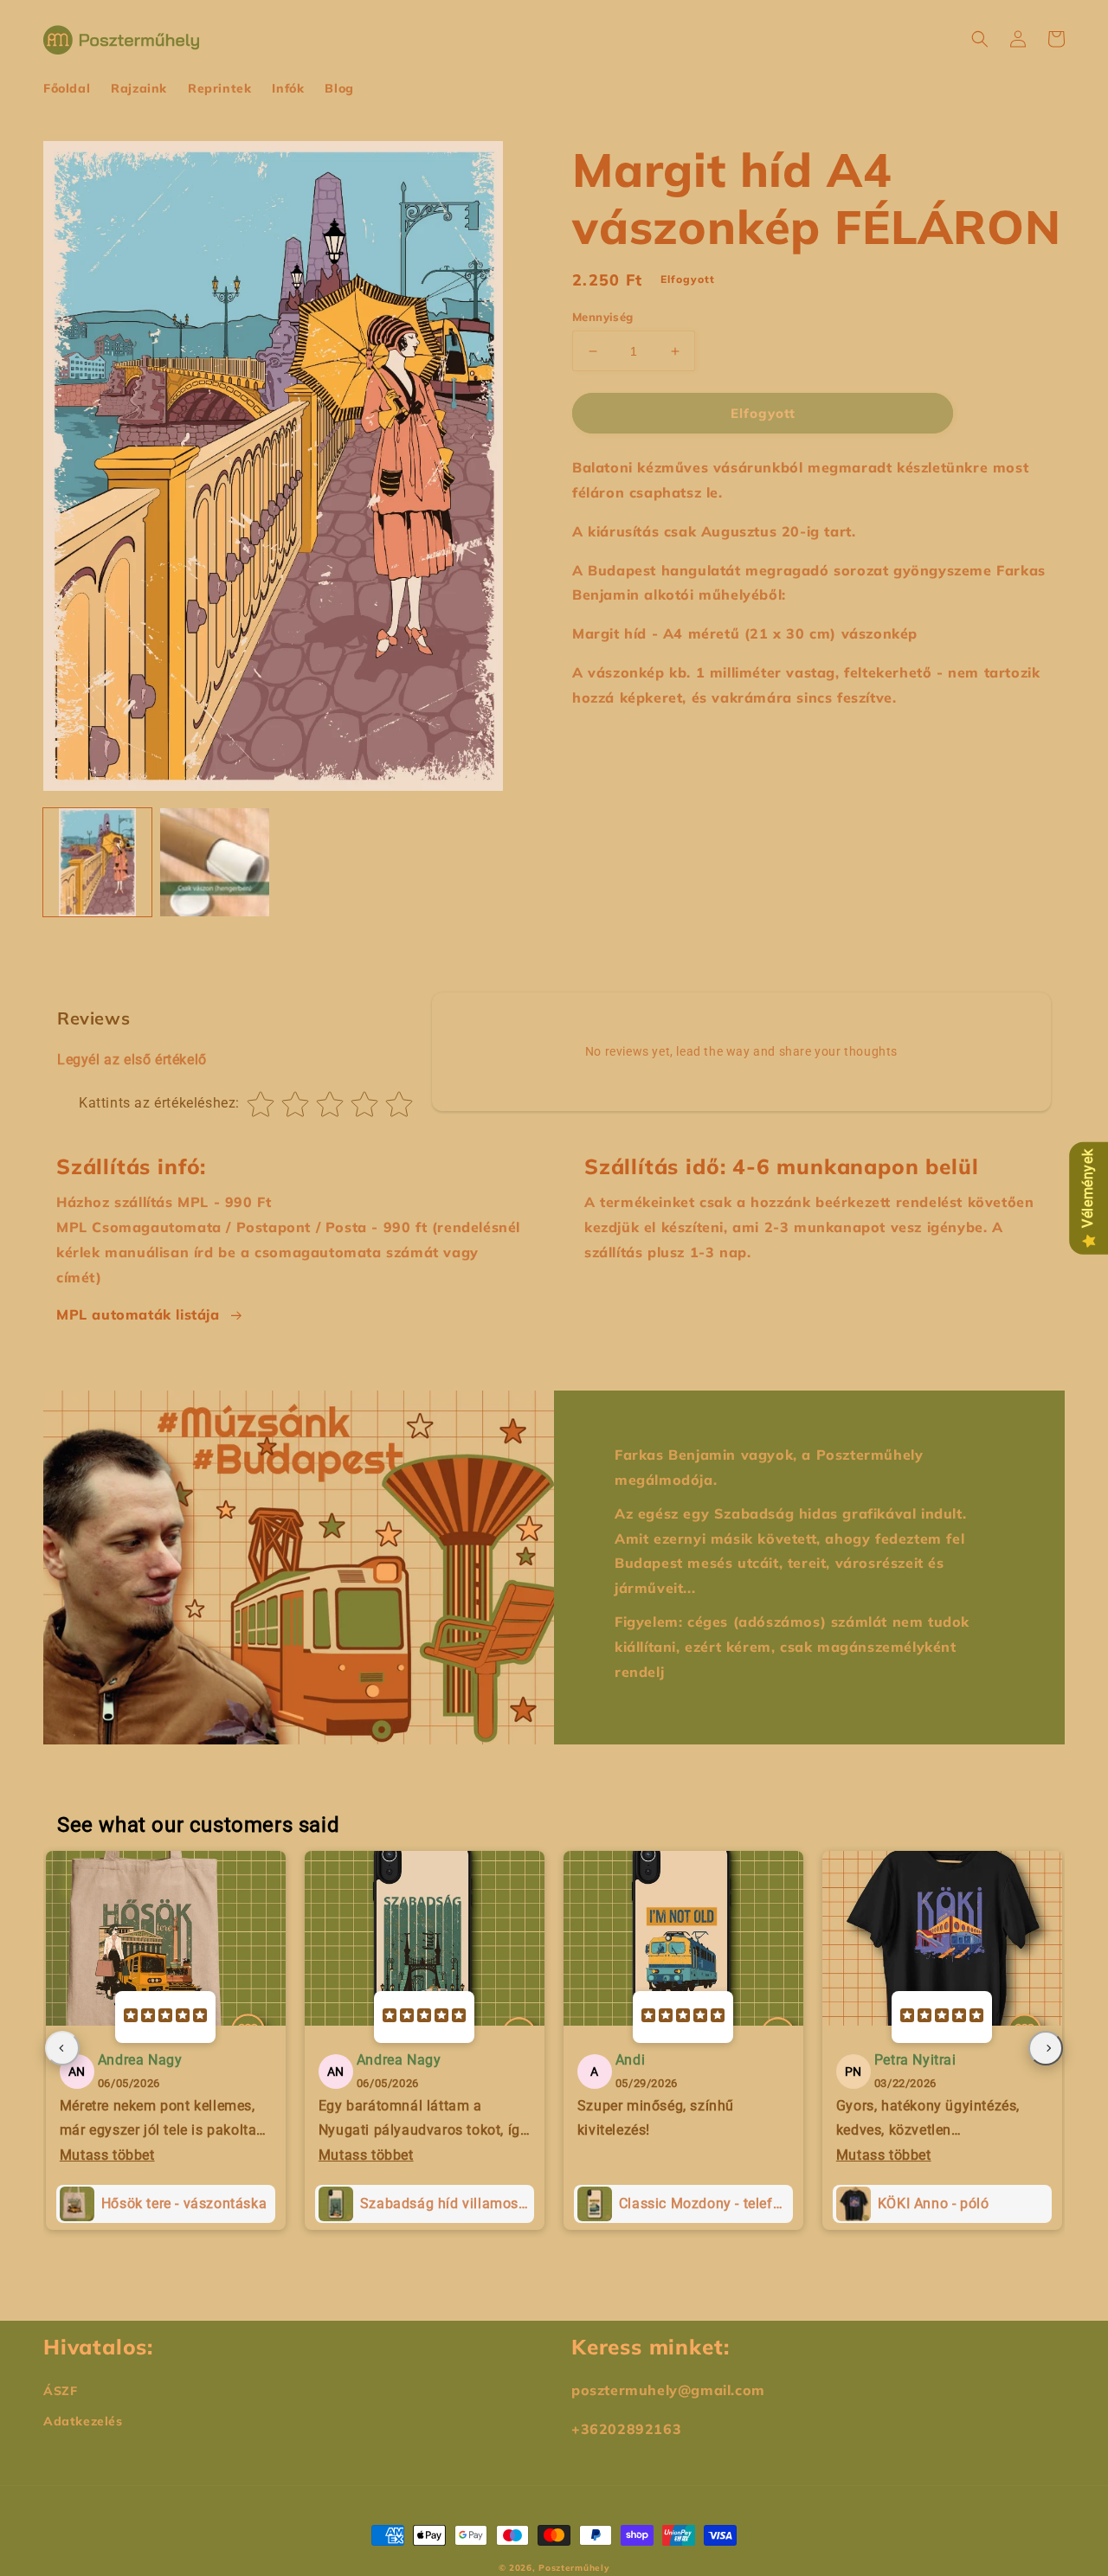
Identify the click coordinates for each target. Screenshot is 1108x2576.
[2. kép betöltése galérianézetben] (214, 862)
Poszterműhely (574, 2568)
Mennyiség (603, 317)
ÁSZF (60, 2391)
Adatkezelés (83, 2421)
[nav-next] (1046, 2048)
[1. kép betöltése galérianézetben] (97, 862)
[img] (165, 2017)
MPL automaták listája (138, 1314)
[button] (980, 39)
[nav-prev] (62, 2048)
